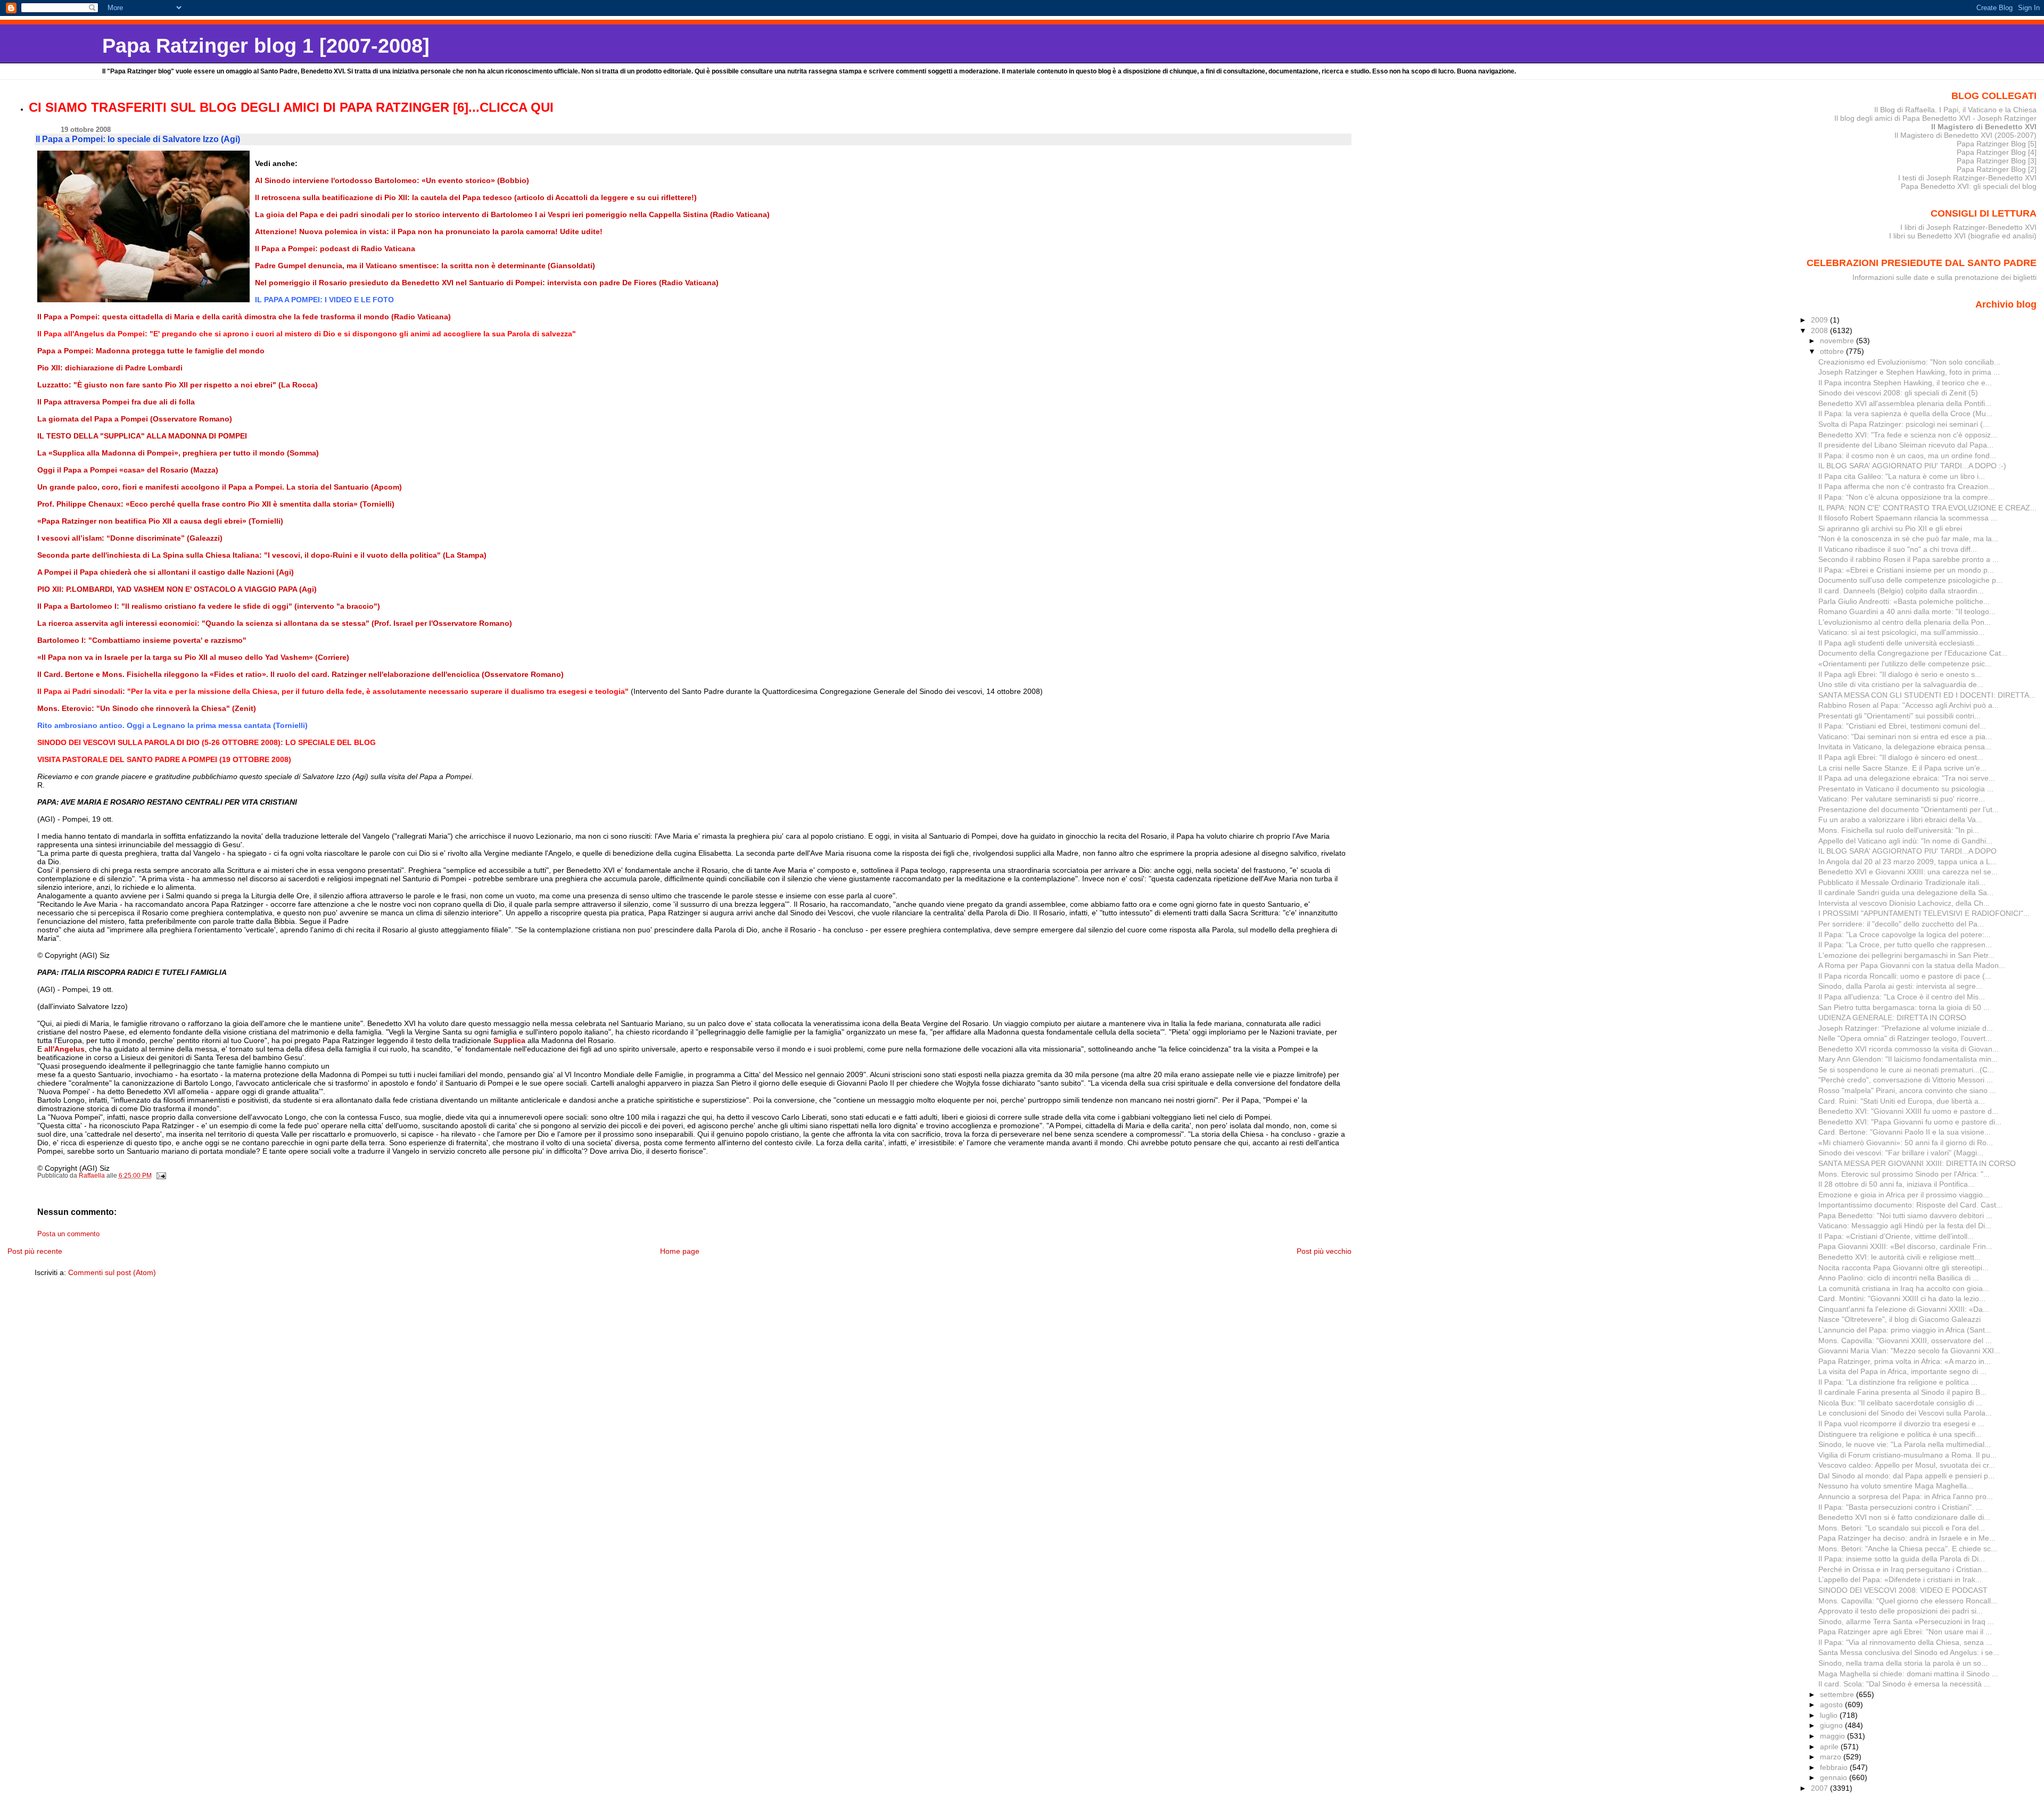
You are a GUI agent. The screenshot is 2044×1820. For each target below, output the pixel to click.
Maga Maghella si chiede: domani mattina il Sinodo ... (1908, 1674)
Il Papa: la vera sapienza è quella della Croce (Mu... (1905, 413)
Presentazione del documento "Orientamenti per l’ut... (1909, 809)
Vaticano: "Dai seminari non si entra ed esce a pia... (1905, 737)
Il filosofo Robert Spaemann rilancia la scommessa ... (1908, 518)
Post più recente (35, 1251)
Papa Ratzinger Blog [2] (1997, 169)
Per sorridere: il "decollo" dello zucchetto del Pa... (1901, 924)
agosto (1832, 1705)
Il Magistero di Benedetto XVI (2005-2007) (1965, 135)
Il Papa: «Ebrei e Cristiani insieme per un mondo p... (1906, 570)
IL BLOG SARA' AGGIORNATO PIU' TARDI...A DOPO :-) (1912, 466)
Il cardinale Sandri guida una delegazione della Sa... (1906, 892)
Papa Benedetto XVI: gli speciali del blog (1969, 186)
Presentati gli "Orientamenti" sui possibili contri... (1899, 716)
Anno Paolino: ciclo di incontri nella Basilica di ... (1899, 1278)
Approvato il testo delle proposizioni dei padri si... (1901, 1611)
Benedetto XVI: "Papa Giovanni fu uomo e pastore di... (1910, 1122)
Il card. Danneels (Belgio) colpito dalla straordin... (1901, 591)
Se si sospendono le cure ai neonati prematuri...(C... (1906, 1070)
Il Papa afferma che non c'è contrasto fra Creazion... (1906, 486)
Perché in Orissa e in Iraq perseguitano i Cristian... (1903, 1569)
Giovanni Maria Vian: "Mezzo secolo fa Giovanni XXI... (1909, 1351)
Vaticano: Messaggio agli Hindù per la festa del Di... (1905, 1226)
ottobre (1833, 351)
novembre (1838, 341)
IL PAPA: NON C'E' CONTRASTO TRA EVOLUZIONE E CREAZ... (1927, 508)
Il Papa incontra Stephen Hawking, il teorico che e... (1905, 383)
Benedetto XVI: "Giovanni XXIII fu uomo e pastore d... (1908, 1111)
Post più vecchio (1324, 1251)
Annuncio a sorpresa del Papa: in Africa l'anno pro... (1906, 1496)
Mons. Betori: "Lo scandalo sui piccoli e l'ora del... (1902, 1528)
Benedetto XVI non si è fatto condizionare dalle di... (1904, 1517)
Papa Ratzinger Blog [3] (1997, 161)
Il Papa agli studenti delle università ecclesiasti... (1899, 643)
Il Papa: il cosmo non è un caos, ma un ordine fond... (1907, 456)
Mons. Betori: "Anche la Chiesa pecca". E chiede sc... (1908, 1549)
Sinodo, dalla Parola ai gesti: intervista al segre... (1900, 986)
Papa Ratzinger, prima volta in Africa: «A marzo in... (1905, 1361)
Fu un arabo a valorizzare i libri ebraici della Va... (1900, 820)
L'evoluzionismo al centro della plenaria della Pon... (1905, 622)
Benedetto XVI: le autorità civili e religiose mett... (1899, 1257)
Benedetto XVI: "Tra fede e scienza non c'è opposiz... (1908, 435)
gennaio (1835, 1777)
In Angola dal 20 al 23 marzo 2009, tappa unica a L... (1907, 862)
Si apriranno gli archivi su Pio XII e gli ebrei (1890, 528)
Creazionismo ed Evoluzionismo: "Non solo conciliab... (1909, 362)
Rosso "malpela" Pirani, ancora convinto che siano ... (1907, 1090)
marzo (1832, 1757)
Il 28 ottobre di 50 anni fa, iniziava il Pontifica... (1896, 1184)
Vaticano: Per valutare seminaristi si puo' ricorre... (1902, 799)
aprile (1830, 1747)
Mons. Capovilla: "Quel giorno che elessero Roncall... (1908, 1601)
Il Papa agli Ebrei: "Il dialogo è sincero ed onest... (1901, 757)
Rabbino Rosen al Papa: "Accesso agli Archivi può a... (1909, 705)
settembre (1838, 1694)
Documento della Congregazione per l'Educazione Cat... (1913, 653)
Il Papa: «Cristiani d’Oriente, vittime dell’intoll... (1896, 1236)
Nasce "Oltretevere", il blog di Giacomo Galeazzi (1899, 1319)
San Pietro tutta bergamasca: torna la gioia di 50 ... (1904, 1007)
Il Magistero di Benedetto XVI (1984, 127)
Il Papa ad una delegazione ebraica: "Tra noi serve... (1907, 778)
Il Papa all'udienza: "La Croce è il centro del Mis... (1902, 997)
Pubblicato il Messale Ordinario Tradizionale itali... (1902, 882)
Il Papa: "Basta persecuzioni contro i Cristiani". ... (1900, 1507)
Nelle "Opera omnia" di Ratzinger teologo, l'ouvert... (1905, 1038)
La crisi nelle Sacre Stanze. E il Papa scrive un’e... (1902, 768)
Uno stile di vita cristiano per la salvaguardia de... (1901, 684)
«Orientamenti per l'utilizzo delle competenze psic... (1905, 664)
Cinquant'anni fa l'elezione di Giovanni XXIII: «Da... (1904, 1309)
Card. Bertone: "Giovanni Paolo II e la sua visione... (1905, 1132)
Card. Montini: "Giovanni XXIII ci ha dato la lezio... (1902, 1298)
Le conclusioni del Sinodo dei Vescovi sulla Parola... (1905, 1413)
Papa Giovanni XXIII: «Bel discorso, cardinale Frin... (1905, 1246)
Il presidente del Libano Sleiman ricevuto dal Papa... (1906, 445)
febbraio (1835, 1767)
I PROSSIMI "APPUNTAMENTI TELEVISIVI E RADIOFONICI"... (1924, 913)
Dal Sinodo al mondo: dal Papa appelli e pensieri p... (1906, 1476)
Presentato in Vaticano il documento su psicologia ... (1906, 789)
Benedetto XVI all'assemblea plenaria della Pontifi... (1905, 403)
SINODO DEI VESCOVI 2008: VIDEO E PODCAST (1903, 1590)
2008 (1820, 330)
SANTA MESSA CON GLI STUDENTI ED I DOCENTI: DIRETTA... (1927, 695)
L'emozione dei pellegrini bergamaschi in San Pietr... (1906, 955)
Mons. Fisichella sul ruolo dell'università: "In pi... (1899, 830)
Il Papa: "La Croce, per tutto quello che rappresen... (1905, 945)
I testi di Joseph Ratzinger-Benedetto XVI (1967, 178)
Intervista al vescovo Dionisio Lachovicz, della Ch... (1904, 903)
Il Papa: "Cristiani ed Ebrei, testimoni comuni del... (1902, 726)
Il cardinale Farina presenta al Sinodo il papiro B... (1902, 1392)
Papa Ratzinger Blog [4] (1997, 152)
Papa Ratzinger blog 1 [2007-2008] (266, 45)
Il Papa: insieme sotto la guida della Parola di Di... (1902, 1559)
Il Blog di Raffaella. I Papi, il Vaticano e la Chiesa (1955, 110)
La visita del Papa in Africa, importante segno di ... (1902, 1371)
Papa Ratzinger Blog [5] (1997, 144)
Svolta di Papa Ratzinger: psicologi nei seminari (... (1904, 424)
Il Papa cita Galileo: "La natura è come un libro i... (1902, 476)
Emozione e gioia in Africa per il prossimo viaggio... (1904, 1195)
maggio (1833, 1736)
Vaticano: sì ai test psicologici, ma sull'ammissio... (1901, 632)
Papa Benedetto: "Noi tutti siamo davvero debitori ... (1905, 1215)
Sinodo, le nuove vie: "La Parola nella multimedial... (1905, 1444)
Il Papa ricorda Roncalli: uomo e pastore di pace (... (1905, 976)
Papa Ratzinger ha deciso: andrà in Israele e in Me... (1907, 1538)
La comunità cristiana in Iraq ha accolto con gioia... (1904, 1288)
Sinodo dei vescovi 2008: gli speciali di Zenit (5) (1898, 393)
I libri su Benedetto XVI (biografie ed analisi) (1963, 236)
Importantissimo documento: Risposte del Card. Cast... (1910, 1205)
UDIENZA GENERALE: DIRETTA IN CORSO (1892, 1017)
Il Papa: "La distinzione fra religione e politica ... (1898, 1382)
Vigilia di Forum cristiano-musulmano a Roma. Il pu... (1907, 1455)
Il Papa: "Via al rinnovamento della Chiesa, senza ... (1905, 1642)
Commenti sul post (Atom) (112, 1272)
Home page (680, 1251)
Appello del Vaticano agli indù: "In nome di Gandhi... (1905, 841)
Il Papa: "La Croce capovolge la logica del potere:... (1905, 934)
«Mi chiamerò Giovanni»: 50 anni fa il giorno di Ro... (1906, 1143)
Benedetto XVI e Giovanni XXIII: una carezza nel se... (1908, 872)
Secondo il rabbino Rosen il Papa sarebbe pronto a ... (1909, 559)
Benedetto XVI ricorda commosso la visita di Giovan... (1909, 1049)
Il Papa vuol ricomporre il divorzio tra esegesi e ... (1901, 1424)
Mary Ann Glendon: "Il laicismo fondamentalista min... (1908, 1059)
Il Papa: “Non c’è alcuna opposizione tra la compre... (1906, 497)
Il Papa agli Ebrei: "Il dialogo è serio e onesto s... (1900, 674)
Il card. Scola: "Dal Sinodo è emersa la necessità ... (1904, 1684)
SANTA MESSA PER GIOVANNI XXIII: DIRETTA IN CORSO (1917, 1163)
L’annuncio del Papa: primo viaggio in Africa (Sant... (1905, 1330)
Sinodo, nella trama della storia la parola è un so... (1903, 1663)
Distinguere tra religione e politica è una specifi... (1900, 1434)
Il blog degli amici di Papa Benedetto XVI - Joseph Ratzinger (1935, 118)
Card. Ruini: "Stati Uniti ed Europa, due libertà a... (1902, 1101)
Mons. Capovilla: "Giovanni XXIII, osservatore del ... (1905, 1341)
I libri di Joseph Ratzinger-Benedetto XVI (1968, 227)
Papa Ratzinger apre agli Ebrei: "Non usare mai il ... (1905, 1632)
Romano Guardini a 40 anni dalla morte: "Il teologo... (1907, 611)
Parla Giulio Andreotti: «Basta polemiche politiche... (1904, 601)
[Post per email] (160, 1176)
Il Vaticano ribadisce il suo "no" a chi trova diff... (1898, 549)
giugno (1832, 1725)
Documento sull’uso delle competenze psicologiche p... (1910, 580)
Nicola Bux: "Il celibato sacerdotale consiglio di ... (1900, 1403)
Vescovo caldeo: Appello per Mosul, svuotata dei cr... (1907, 1465)
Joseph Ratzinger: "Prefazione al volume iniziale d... (1906, 1028)
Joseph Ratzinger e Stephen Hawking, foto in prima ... (1909, 372)
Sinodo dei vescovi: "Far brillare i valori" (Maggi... (1901, 1153)
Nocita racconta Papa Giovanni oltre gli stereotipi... (1903, 1268)
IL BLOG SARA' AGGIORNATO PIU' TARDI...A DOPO (1907, 851)
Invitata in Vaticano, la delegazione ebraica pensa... (1905, 747)
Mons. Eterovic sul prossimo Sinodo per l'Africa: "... (1904, 1174)
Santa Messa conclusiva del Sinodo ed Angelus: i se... (1909, 1652)
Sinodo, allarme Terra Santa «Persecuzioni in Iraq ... (1906, 1622)
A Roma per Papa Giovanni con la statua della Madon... (1912, 965)
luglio (1830, 1715)
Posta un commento (68, 1234)
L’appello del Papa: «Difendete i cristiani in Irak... (1900, 1579)
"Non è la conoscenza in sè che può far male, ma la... (1908, 539)
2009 (1820, 320)
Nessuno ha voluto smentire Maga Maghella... (1896, 1486)
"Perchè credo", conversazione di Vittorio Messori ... (1906, 1080)
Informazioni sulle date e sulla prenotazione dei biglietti (1944, 277)
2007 (1820, 1788)
